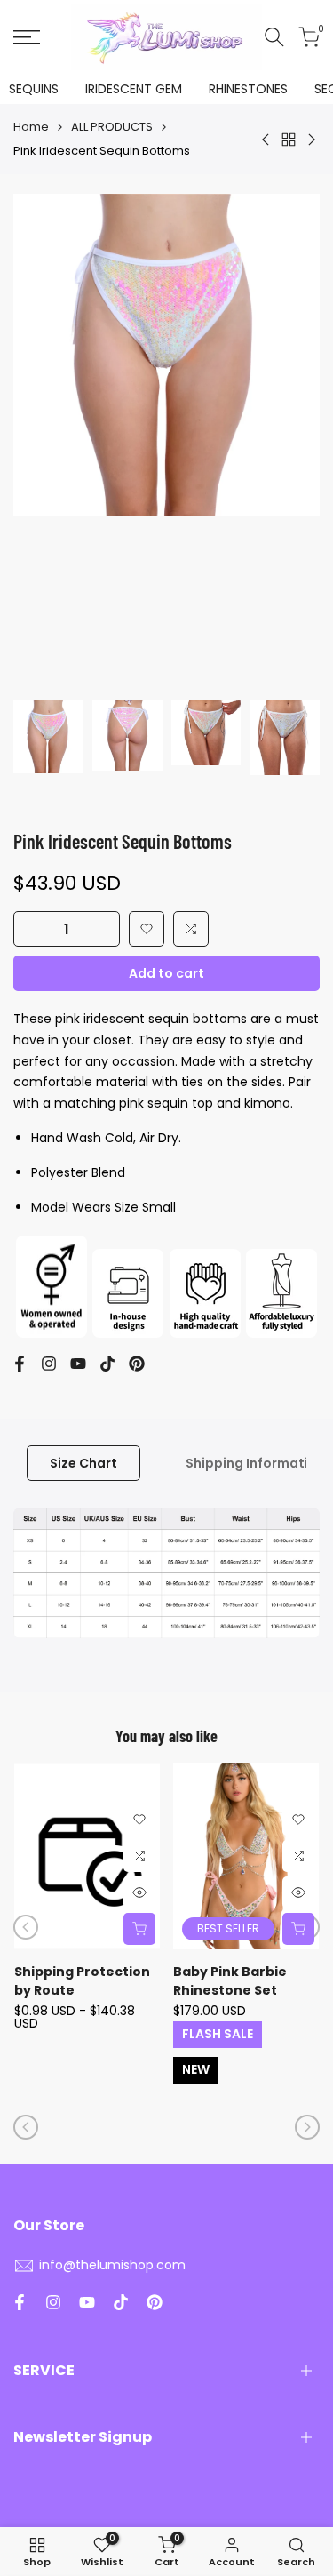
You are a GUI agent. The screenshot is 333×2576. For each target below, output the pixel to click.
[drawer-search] (274, 37)
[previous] (26, 1927)
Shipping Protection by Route (82, 1981)
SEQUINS (34, 89)
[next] (307, 2127)
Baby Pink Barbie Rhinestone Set (230, 1981)
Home (31, 127)
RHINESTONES (248, 89)
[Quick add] (139, 1929)
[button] (147, 929)
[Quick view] (139, 1892)
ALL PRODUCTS (112, 127)
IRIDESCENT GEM (134, 89)
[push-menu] (27, 37)
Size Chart (83, 1463)
